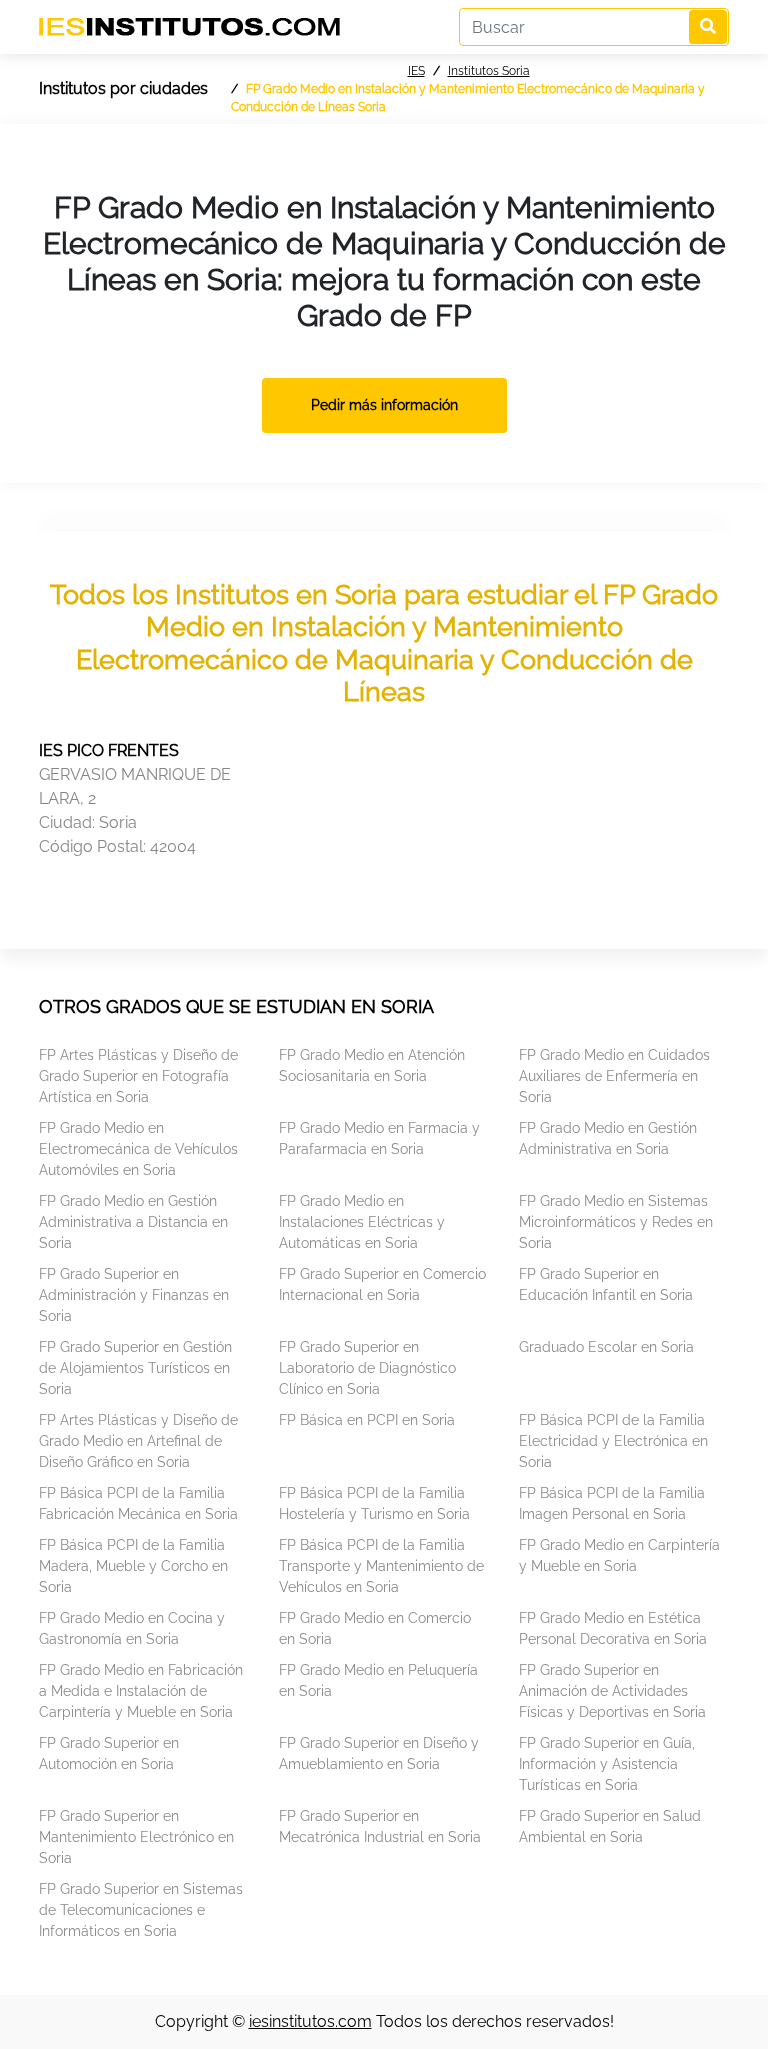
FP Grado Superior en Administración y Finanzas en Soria (134, 1295)
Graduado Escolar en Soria (606, 1347)
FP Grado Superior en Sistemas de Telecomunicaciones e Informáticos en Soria (141, 1910)
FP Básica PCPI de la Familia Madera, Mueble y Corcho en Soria (133, 1566)
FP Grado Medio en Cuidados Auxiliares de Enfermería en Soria (614, 1076)
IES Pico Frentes (109, 750)
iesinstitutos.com (310, 2021)
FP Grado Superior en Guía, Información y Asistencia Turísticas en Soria (607, 1764)
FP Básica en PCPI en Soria (367, 1420)
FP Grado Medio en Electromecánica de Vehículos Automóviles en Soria (138, 1149)
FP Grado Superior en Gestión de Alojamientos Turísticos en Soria (135, 1368)
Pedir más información (384, 405)
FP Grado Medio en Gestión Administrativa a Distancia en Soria (133, 1222)
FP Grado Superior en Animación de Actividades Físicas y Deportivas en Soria (612, 1691)
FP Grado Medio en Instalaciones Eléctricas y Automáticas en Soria (362, 1222)
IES (416, 71)
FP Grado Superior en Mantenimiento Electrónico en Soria (136, 1837)
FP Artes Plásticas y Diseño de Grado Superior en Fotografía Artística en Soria (138, 1076)
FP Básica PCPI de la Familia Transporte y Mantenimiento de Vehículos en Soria (381, 1566)
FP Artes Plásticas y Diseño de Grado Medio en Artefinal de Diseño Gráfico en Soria (138, 1441)
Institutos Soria (489, 71)
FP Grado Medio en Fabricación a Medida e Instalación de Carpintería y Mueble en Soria (141, 1691)
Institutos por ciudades (123, 88)
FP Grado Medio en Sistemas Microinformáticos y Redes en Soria (616, 1222)
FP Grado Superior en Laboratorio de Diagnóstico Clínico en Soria (367, 1368)
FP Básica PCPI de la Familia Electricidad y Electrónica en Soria (613, 1441)
